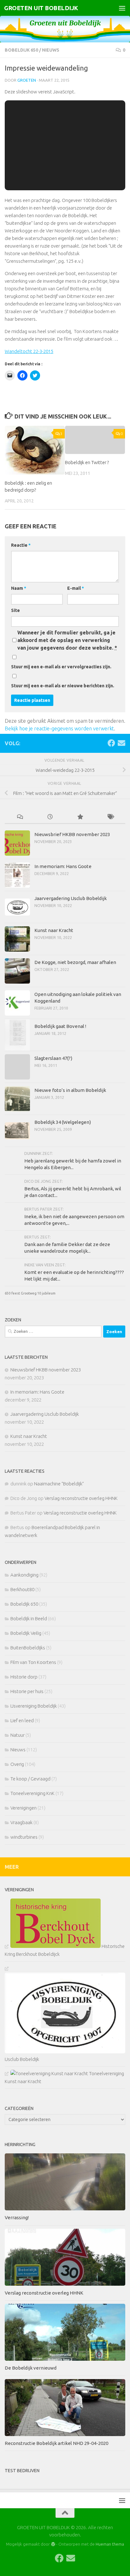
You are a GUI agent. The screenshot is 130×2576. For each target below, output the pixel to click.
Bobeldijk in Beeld (29, 1619)
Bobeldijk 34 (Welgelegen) (63, 1122)
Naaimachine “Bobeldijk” (59, 1484)
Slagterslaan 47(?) (53, 1058)
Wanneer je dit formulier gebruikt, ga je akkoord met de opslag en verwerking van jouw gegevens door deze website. (67, 640)
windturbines (24, 1837)
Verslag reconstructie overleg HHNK (81, 1498)
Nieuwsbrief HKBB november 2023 (72, 834)
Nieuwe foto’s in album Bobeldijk (70, 1090)
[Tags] (110, 817)
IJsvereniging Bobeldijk (34, 1706)
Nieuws (51, 50)
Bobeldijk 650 (21, 50)
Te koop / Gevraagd (30, 1779)
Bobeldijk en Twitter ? (87, 462)
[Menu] (122, 8)
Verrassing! (17, 2217)
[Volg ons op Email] (121, 743)
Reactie (21, 545)
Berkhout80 (22, 1589)
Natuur (18, 1735)
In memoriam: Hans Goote (63, 866)
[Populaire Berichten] (80, 817)
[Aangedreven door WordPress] (53, 2544)
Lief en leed (22, 1720)
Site (15, 610)
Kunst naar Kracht (54, 930)
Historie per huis (27, 1691)
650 (8, 1293)
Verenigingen (24, 1808)
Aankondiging (24, 1575)
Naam (19, 588)
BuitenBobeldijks (28, 1648)
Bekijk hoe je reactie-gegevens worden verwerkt (59, 728)
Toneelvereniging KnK (32, 1793)
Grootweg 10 (31, 1293)
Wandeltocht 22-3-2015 (29, 351)
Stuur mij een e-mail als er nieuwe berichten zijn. (63, 686)
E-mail (76, 588)
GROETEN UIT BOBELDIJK (41, 8)
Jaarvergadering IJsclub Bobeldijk (71, 898)
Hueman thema (110, 2544)
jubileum (49, 1293)
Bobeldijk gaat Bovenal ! (60, 1026)
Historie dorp (24, 1677)
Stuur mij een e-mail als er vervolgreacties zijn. (61, 667)
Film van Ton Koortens (33, 1662)
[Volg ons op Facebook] (111, 743)
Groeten (27, 80)
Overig (17, 1764)
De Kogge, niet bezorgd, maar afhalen (75, 962)
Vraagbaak (21, 1822)
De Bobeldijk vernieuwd (31, 2368)
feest (16, 1293)
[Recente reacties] (20, 817)
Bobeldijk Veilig (26, 1633)
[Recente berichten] (50, 817)
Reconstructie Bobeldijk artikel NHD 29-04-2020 (56, 2443)
